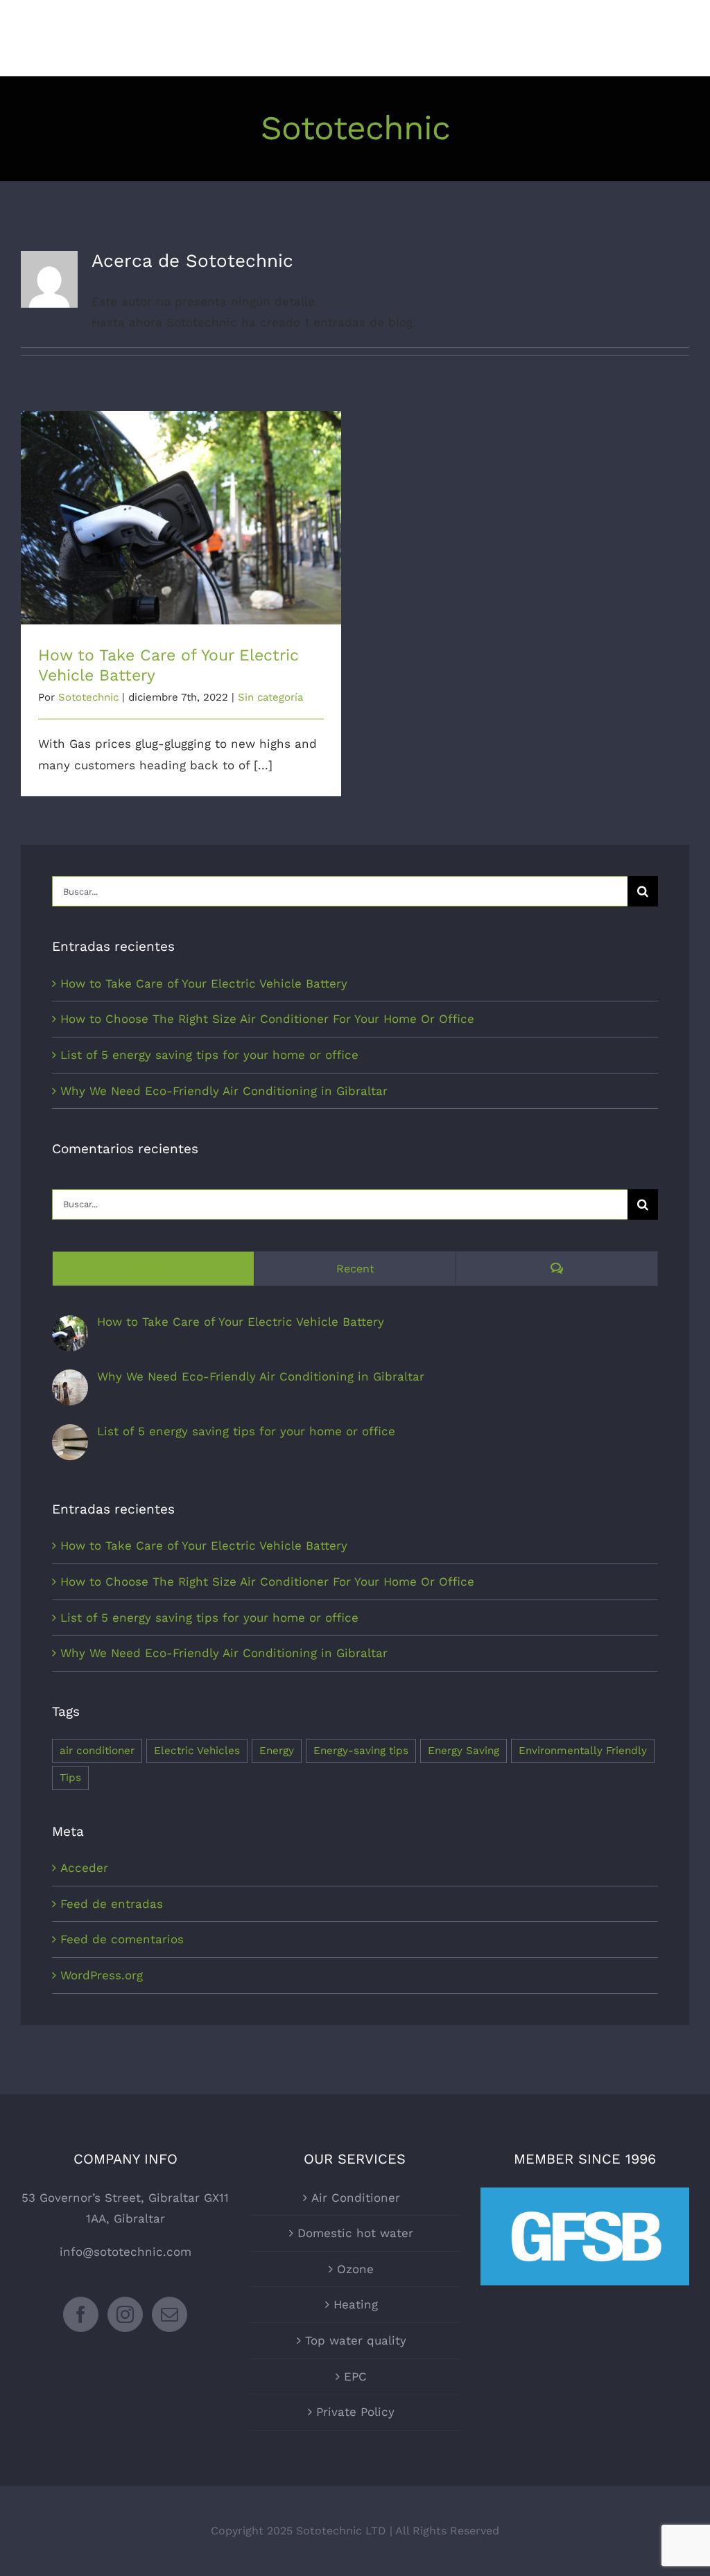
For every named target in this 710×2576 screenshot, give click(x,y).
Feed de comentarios (122, 1939)
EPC (355, 2376)
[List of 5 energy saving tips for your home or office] (70, 1435)
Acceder (84, 1868)
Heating (356, 2304)
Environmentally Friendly (583, 1751)
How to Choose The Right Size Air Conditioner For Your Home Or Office (267, 1019)
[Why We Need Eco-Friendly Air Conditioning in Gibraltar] (70, 1380)
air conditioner (97, 1751)
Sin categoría (270, 697)
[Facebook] (81, 2314)
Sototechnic (88, 697)
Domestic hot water (355, 2233)
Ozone (355, 2269)
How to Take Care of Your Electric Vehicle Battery (181, 506)
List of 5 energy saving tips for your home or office (209, 1055)
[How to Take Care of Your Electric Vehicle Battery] (70, 1326)
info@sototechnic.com (125, 2252)
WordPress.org (102, 1975)
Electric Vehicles (197, 1751)
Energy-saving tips (361, 1751)
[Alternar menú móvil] (682, 33)
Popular (154, 1269)
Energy (277, 1751)
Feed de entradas (112, 1904)
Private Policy (355, 2412)
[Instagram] (125, 2314)
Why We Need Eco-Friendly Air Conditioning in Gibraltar (224, 1091)
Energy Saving (464, 1751)
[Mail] (170, 2314)
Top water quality (356, 2340)
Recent (355, 1269)
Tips (70, 1778)
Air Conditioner (356, 2198)
